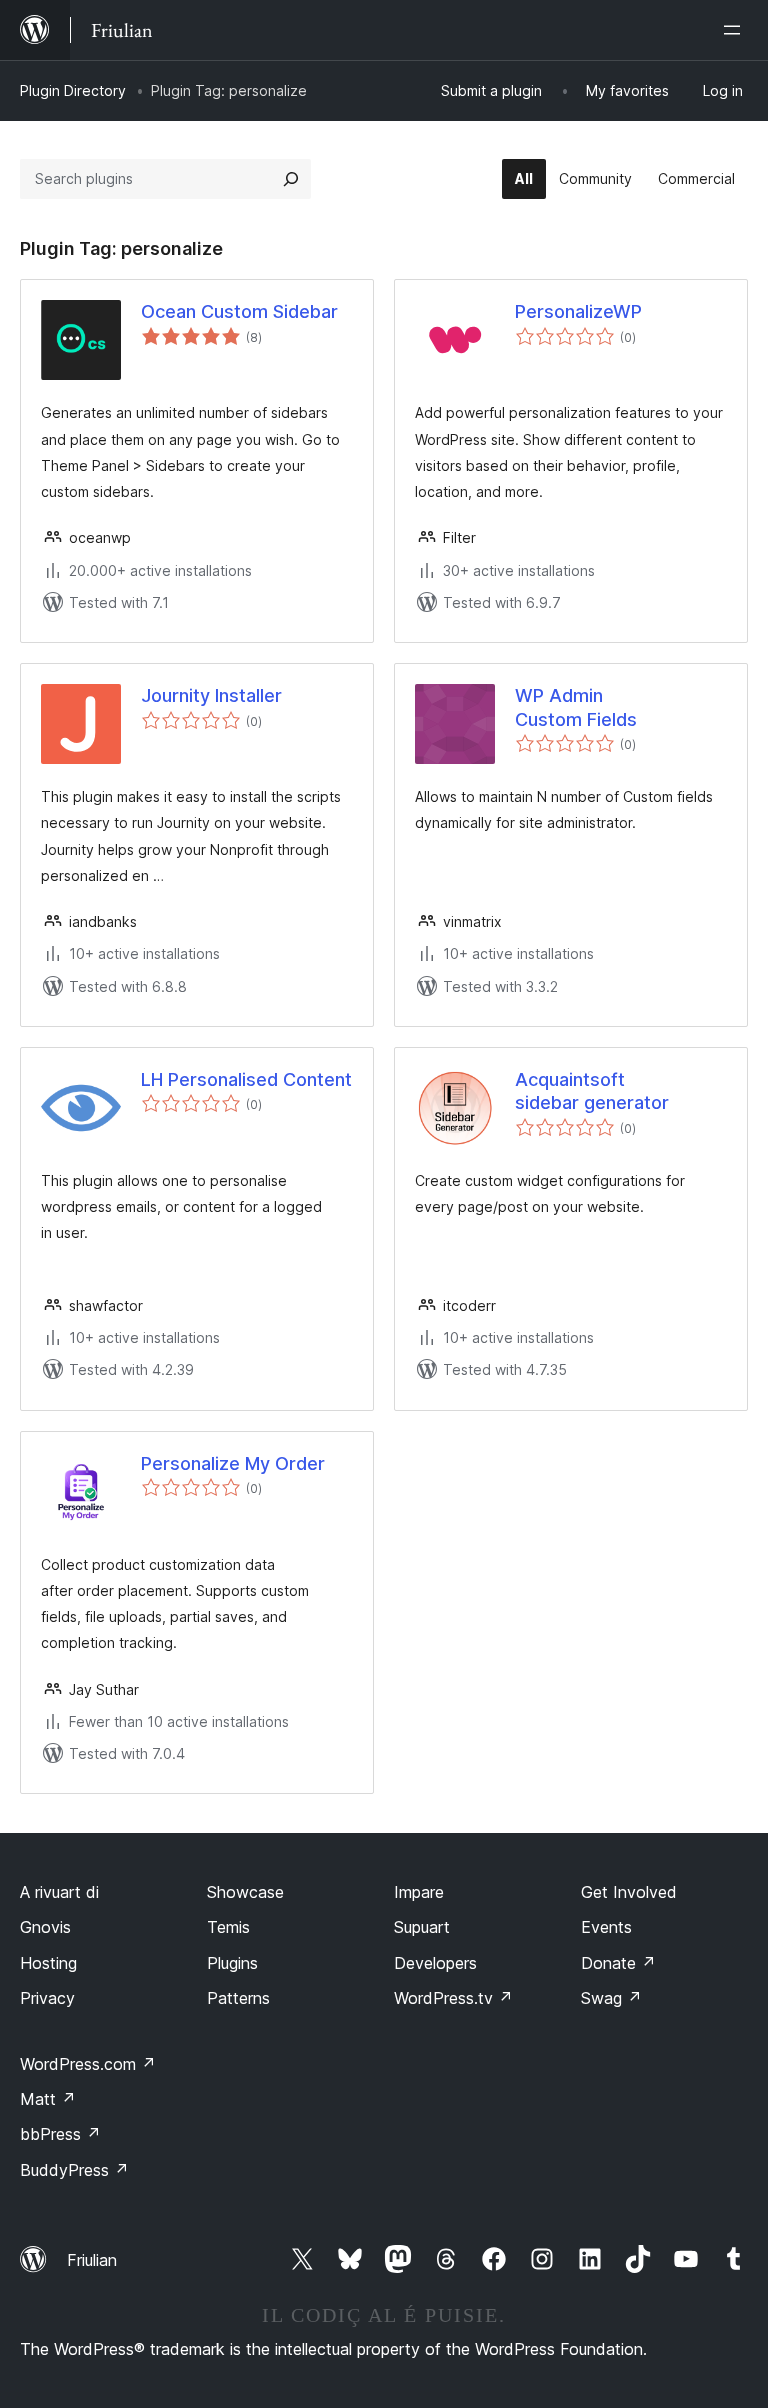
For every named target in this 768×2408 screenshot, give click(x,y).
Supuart (422, 1927)
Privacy (47, 1998)
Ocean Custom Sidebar (239, 311)
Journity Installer (211, 695)
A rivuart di (59, 1892)
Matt (48, 2099)
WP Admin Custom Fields (576, 707)
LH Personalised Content (246, 1079)
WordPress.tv (453, 1998)
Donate (618, 1963)
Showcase (245, 1892)
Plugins (232, 1963)
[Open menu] (736, 30)
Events (606, 1927)
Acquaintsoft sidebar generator (592, 1091)
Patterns (238, 1998)
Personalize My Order (233, 1463)
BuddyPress (74, 2170)
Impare (419, 1892)
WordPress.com (88, 2064)
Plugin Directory (73, 90)
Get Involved (629, 1892)
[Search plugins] (291, 179)
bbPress (60, 2134)
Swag (611, 1998)
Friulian (92, 2260)
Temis (228, 1927)
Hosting (48, 1963)
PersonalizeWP (578, 311)
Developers (435, 1963)
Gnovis (45, 1927)
